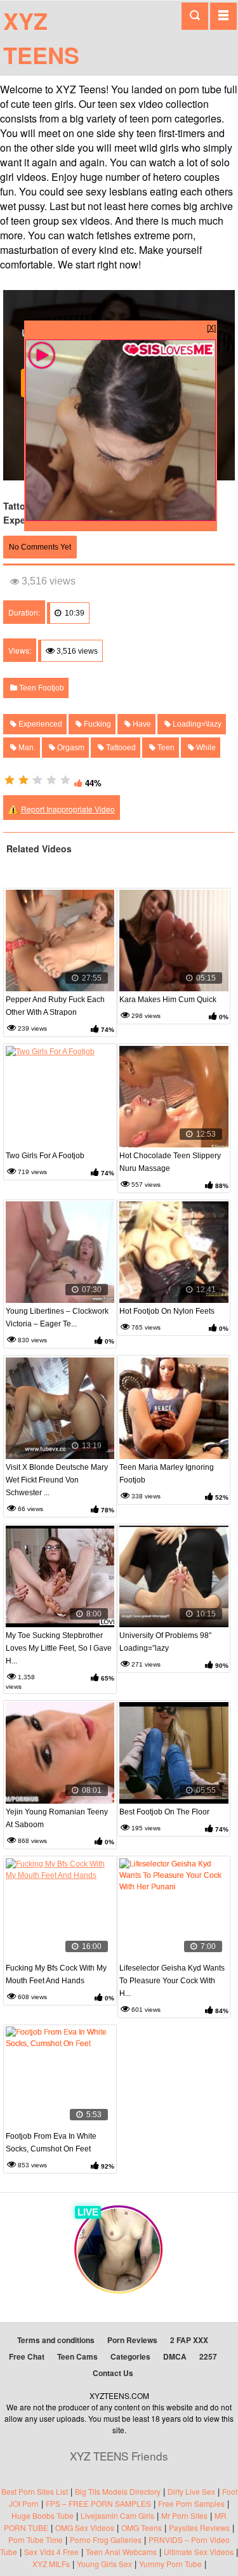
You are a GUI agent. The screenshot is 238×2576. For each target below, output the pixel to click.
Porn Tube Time (36, 2540)
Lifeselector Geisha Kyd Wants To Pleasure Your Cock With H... (172, 1981)
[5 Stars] (65, 780)
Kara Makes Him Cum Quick (168, 1000)
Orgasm (70, 748)
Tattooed (120, 748)
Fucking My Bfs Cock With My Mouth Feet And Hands (56, 1974)
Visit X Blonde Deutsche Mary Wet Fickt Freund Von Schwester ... (57, 1480)
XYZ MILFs (51, 2564)
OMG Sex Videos (85, 2527)
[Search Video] (195, 16)
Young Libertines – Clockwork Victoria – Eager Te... (57, 1318)
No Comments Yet (40, 547)
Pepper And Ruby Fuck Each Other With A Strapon (55, 1006)
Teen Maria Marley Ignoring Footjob (167, 1474)
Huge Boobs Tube (43, 2515)
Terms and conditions (56, 2340)
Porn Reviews (132, 2340)
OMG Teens (142, 2527)
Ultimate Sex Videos (199, 2552)
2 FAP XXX (189, 2340)
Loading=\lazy (196, 724)
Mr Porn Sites (184, 2515)
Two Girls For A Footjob (45, 1156)
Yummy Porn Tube (170, 2564)
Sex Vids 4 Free (51, 2552)
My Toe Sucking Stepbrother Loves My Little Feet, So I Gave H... (59, 1648)
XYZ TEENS (41, 37)
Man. (26, 748)
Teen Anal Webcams (121, 2552)
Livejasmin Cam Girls (117, 2515)
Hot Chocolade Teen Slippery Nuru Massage (170, 1162)
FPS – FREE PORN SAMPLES (98, 2503)
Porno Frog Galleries (106, 2540)
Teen (165, 748)
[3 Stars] (37, 780)
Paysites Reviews (199, 2527)
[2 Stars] (23, 780)
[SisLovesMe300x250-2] (121, 518)
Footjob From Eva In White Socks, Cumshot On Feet (51, 2143)
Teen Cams (77, 2356)
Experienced (39, 724)
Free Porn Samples (191, 2503)
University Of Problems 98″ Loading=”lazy (165, 1642)
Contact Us (113, 2373)
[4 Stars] (51, 780)
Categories (130, 2356)
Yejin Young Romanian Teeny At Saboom (57, 1818)
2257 (208, 2356)
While (205, 748)
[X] (211, 327)
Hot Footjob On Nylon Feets (167, 1311)
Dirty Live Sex (191, 2491)
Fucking (96, 724)
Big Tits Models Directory (118, 2491)
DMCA (175, 2356)
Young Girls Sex (104, 2564)
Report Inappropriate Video (68, 809)
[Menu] (223, 16)
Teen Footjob (41, 688)
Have (141, 724)
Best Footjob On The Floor (164, 1812)
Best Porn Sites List (35, 2491)
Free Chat (27, 2356)
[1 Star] (10, 780)
